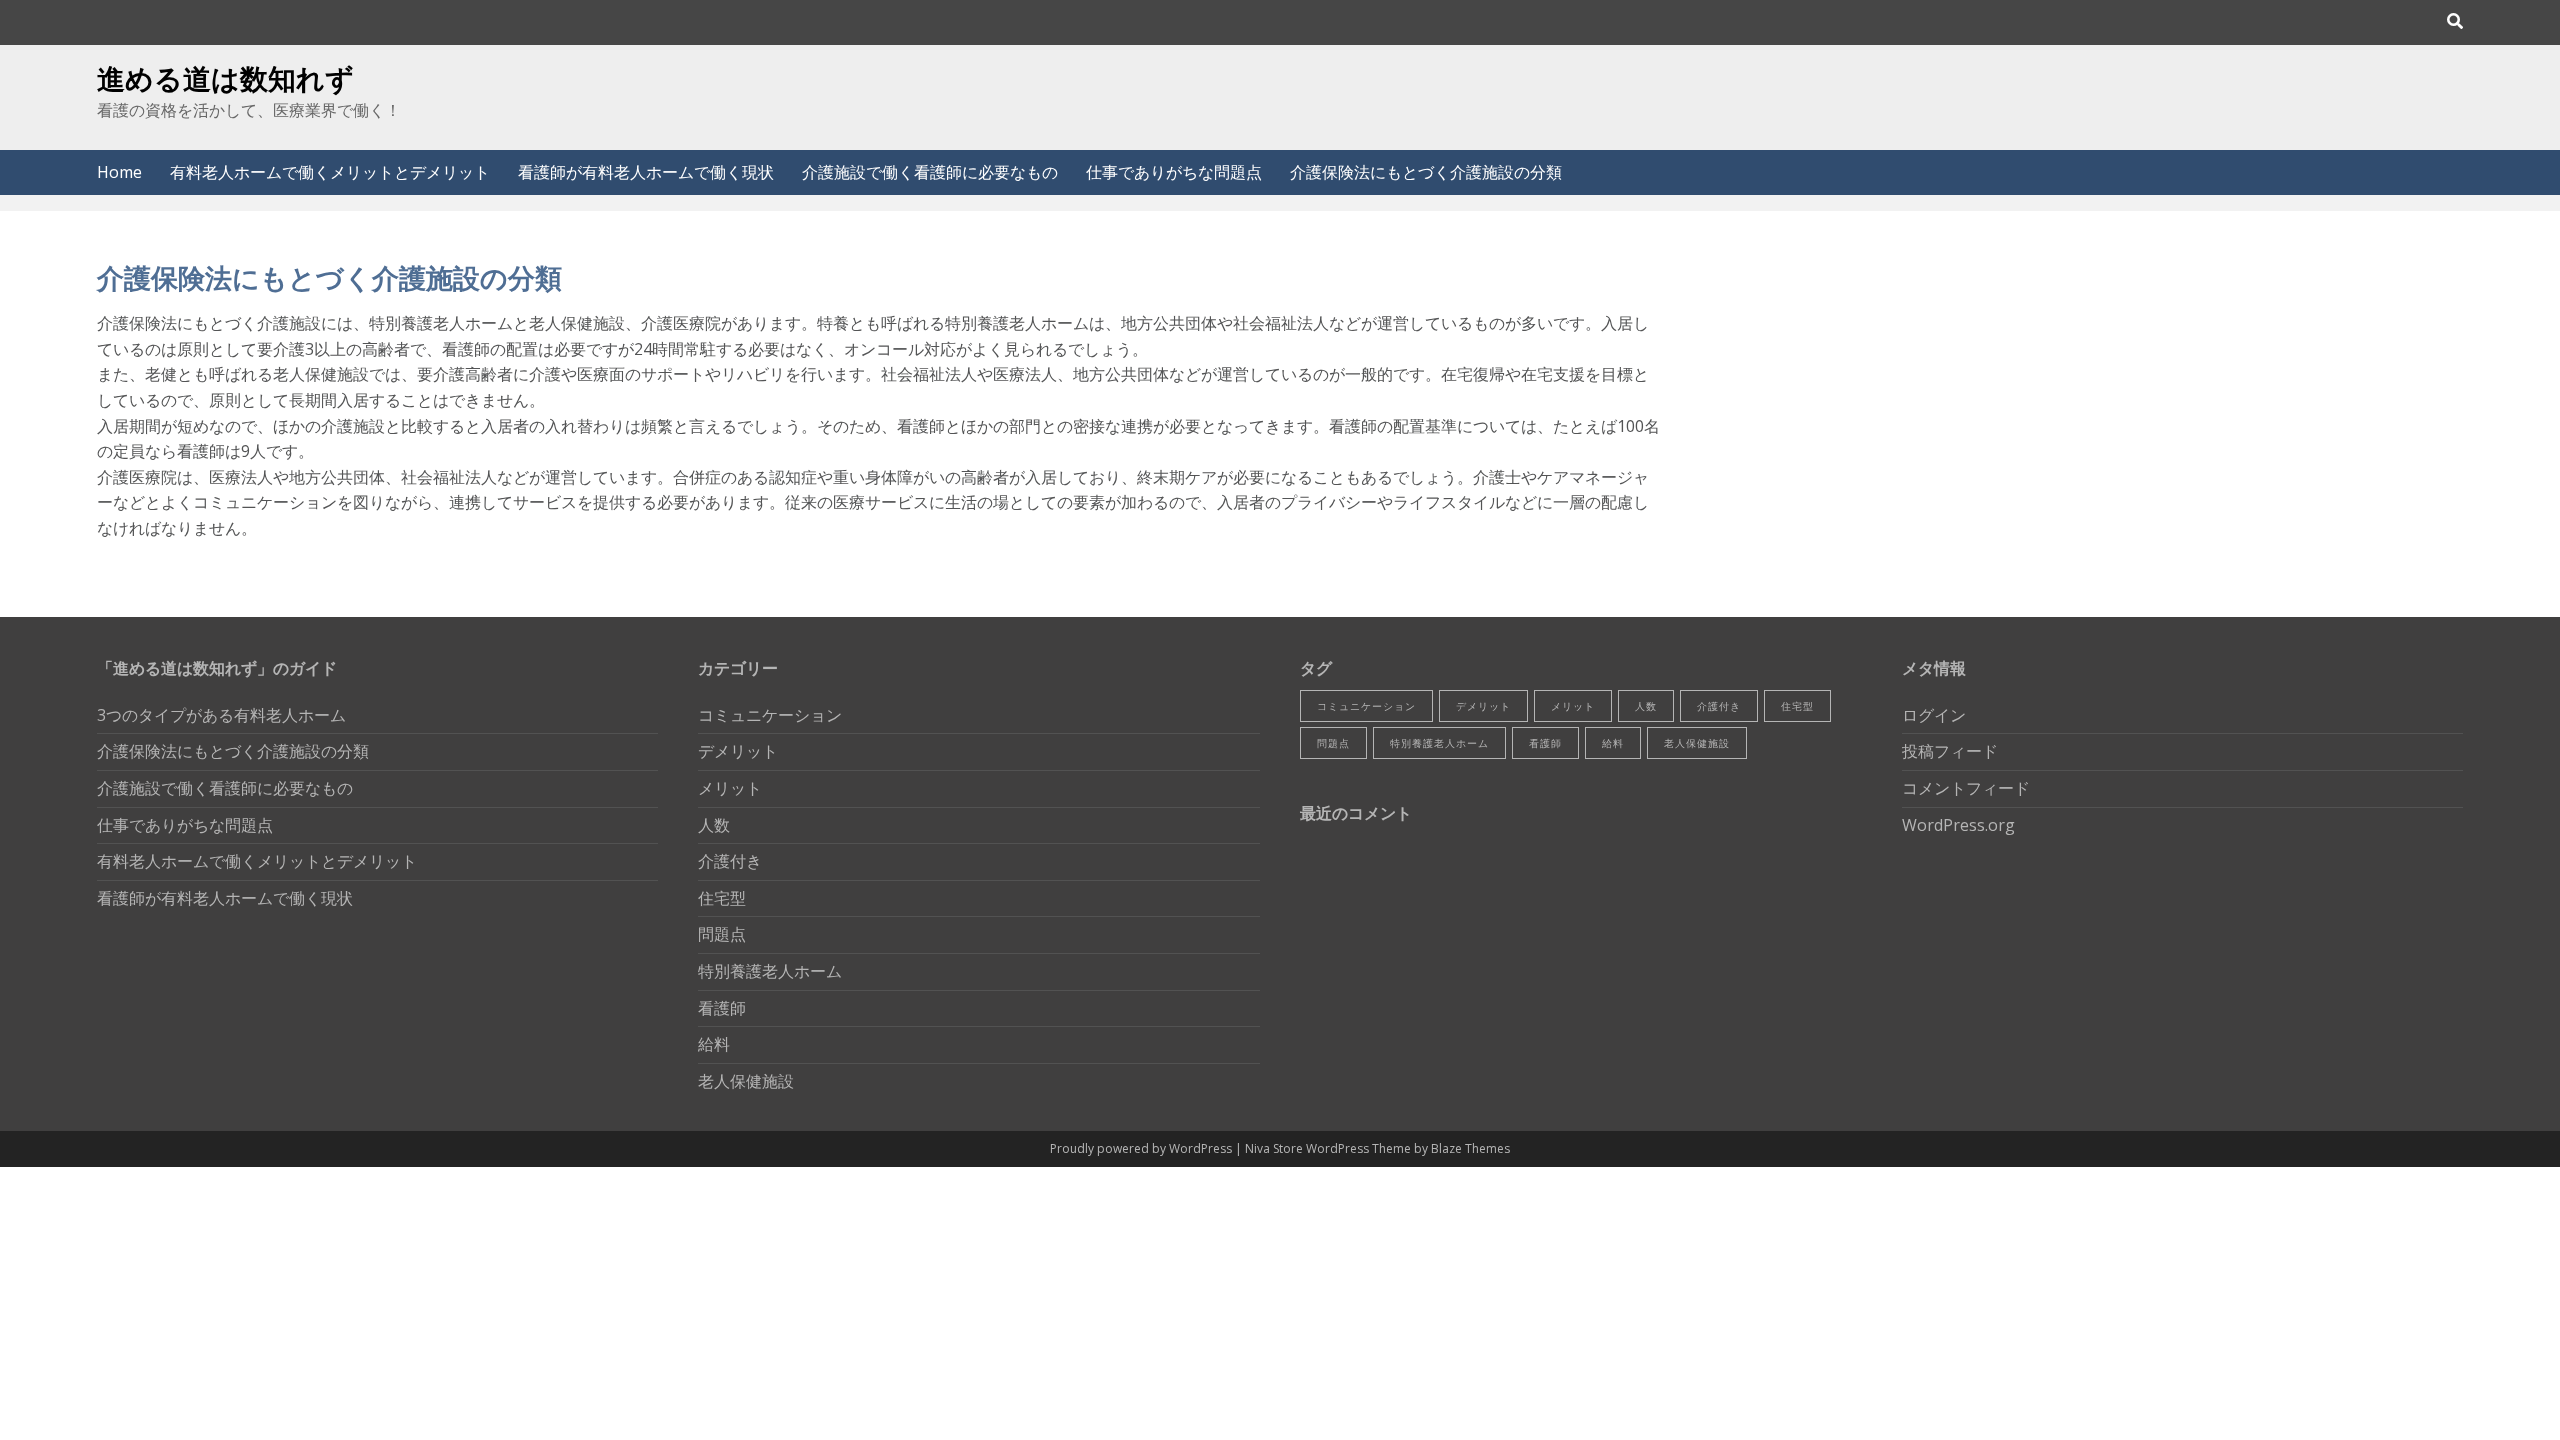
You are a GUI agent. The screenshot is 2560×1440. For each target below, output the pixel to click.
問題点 (722, 934)
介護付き (730, 861)
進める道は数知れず (225, 78)
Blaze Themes (1470, 1148)
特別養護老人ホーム (770, 971)
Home (119, 172)
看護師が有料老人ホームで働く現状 (646, 172)
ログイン (1934, 715)
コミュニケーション (770, 715)
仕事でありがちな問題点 (1174, 172)
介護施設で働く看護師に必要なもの (930, 172)
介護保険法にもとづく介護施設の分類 (1426, 172)
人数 (714, 825)
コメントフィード (1966, 788)
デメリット (738, 751)
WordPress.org (1958, 825)
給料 (714, 1044)
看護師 (722, 1008)
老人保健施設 (746, 1081)
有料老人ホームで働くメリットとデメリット (330, 172)
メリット (730, 788)
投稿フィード (1950, 751)
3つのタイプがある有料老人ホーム (221, 715)
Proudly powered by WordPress (1142, 1148)
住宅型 (722, 898)
